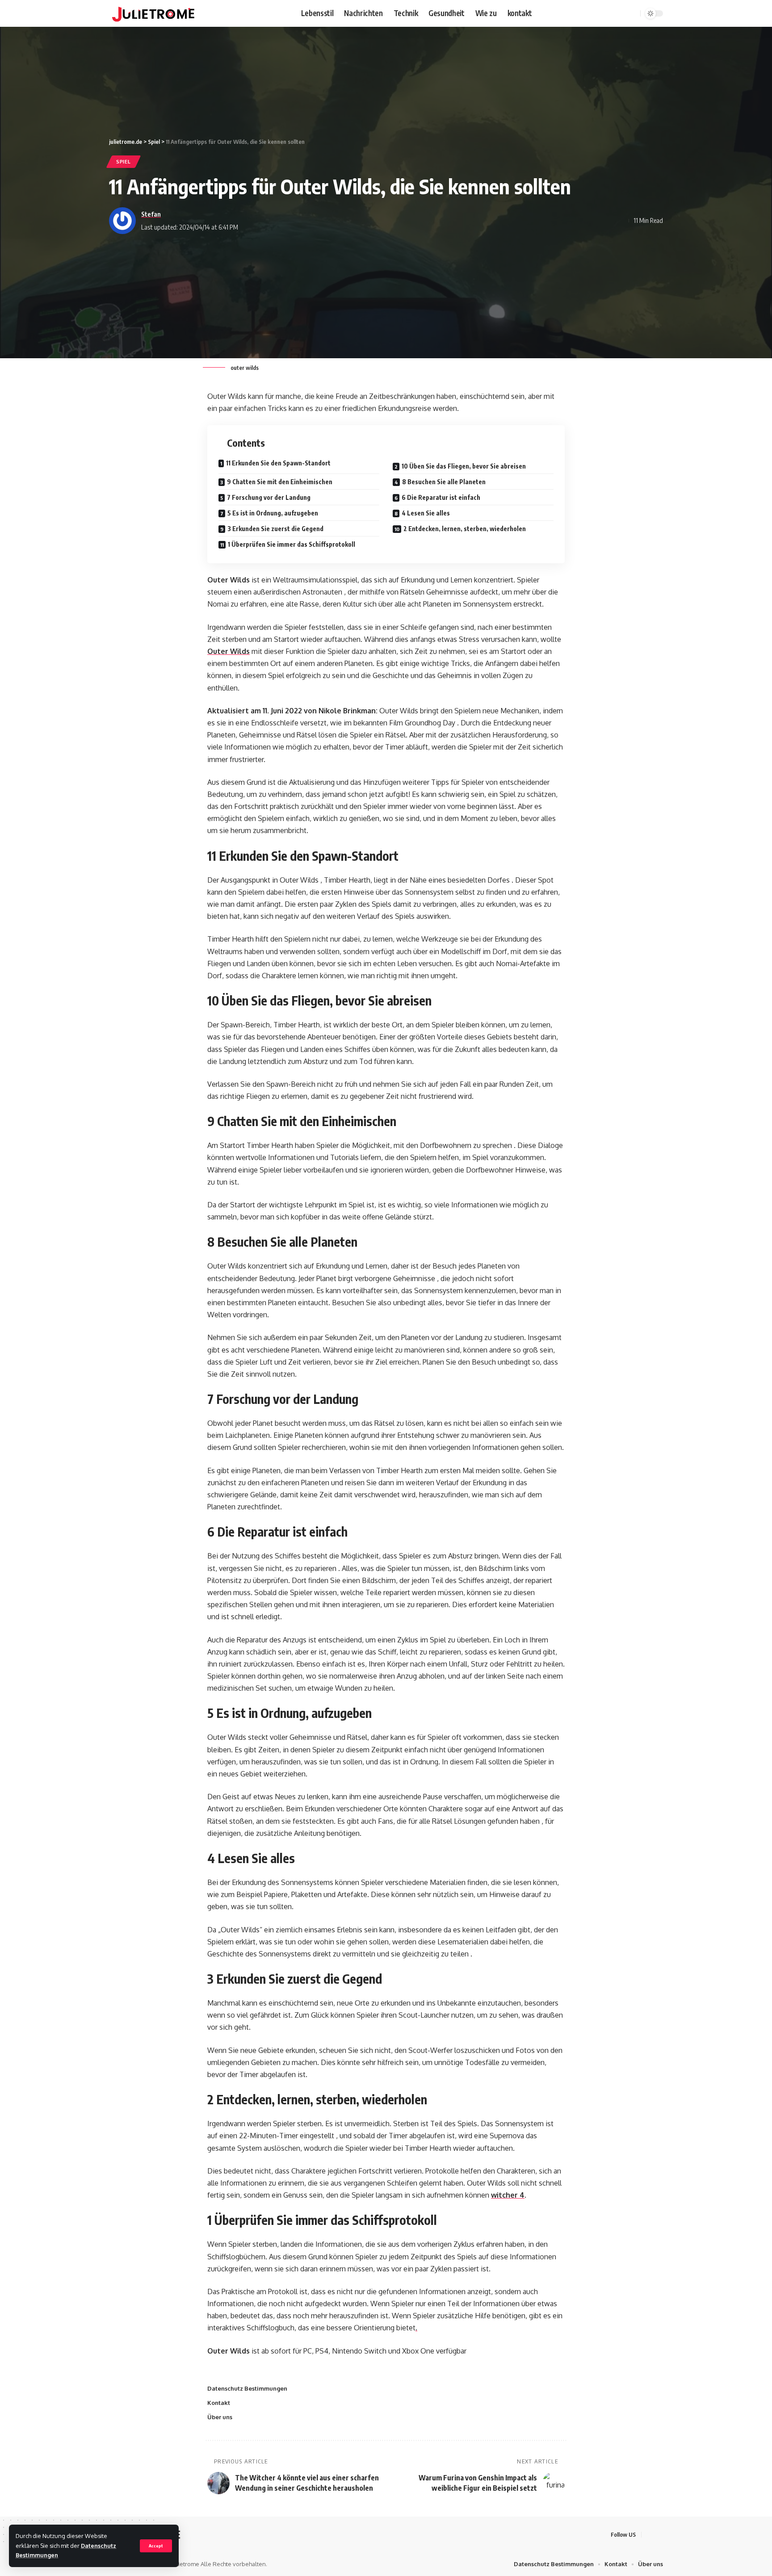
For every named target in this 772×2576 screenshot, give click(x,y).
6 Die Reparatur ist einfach (441, 497)
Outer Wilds (229, 651)
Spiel (124, 161)
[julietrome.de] (153, 13)
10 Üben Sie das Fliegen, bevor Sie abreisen (464, 466)
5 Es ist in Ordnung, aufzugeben (273, 513)
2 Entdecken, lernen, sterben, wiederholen (465, 529)
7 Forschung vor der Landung (269, 497)
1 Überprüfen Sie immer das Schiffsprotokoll (292, 544)
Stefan (151, 214)
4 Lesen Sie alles (426, 513)
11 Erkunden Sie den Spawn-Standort (278, 463)
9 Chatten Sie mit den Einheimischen (280, 482)
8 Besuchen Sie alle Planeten (444, 482)
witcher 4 (508, 2195)
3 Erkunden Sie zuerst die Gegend (275, 529)
